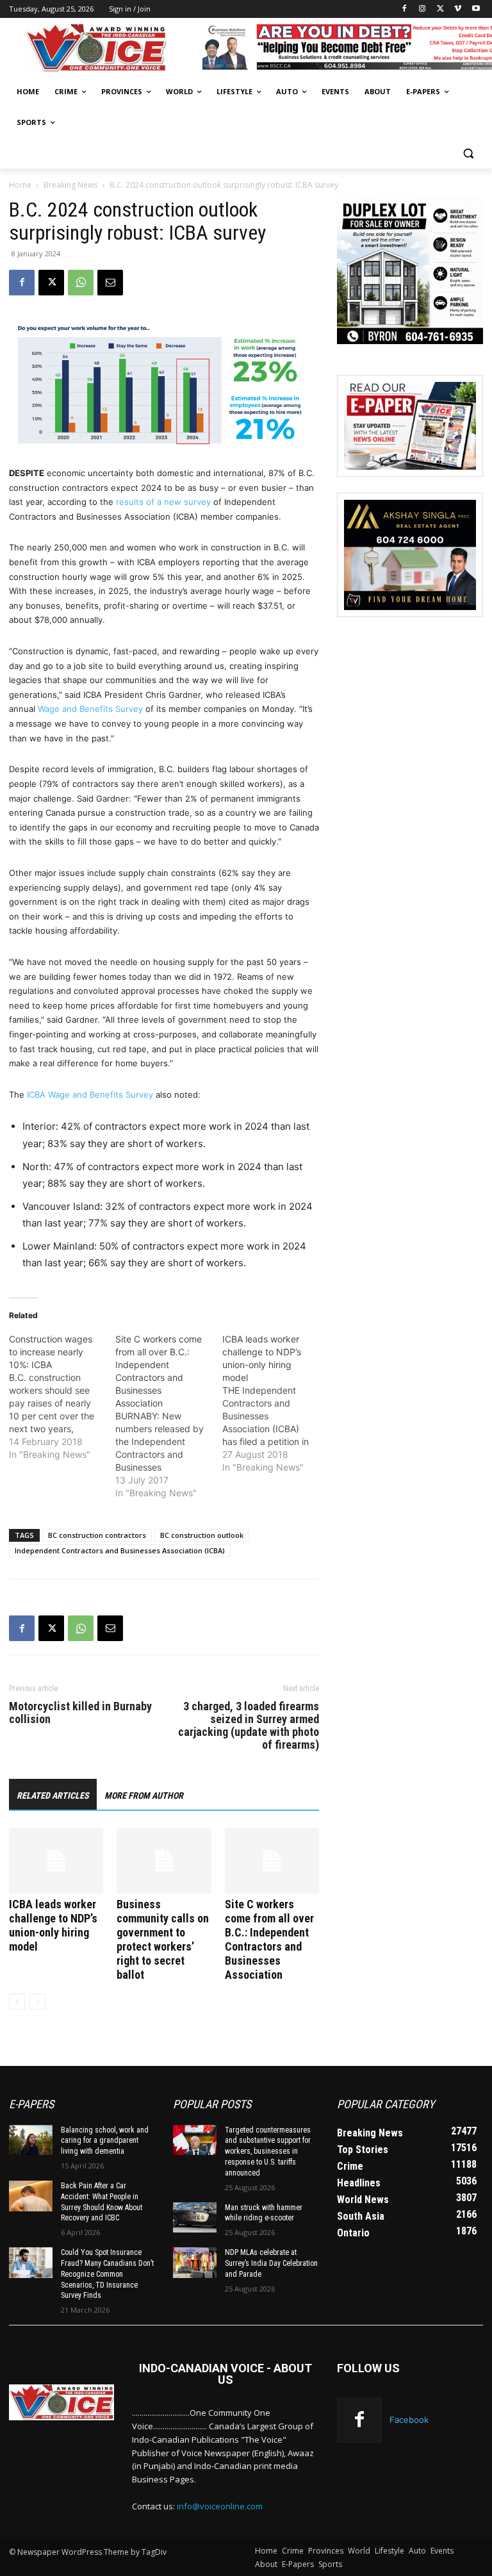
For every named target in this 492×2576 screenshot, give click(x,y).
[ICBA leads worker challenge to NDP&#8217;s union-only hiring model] (275, 1403)
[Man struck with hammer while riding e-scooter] (195, 2218)
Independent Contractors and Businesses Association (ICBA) (120, 1550)
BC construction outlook (202, 1535)
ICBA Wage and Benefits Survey (91, 1094)
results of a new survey (165, 502)
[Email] (110, 283)
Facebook (409, 2420)
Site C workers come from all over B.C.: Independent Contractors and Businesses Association (269, 1939)
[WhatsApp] (81, 283)
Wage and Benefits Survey (90, 709)
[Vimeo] (458, 9)
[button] (468, 153)
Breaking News (70, 185)
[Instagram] (422, 9)
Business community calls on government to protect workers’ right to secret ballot (163, 1939)
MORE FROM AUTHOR (144, 1796)
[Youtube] (476, 9)
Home (20, 185)
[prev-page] (17, 2002)
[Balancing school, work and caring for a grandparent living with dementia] (31, 2140)
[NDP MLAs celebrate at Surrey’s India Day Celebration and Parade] (195, 2263)
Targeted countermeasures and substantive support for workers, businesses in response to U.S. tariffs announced (268, 2151)
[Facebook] (405, 9)
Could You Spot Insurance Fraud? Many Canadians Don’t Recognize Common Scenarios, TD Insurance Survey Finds (107, 2274)
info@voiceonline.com (220, 2506)
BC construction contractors (97, 1535)
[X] (440, 9)
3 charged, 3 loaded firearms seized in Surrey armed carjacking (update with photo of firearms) (249, 1726)
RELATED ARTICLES (53, 1796)
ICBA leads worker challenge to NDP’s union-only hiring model (53, 1925)
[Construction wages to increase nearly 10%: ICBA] (62, 1397)
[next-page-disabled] (37, 2002)
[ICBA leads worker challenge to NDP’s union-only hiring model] (56, 1861)
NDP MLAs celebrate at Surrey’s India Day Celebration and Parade (271, 2263)
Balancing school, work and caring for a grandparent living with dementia (105, 2141)
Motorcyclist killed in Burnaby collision (80, 1713)
